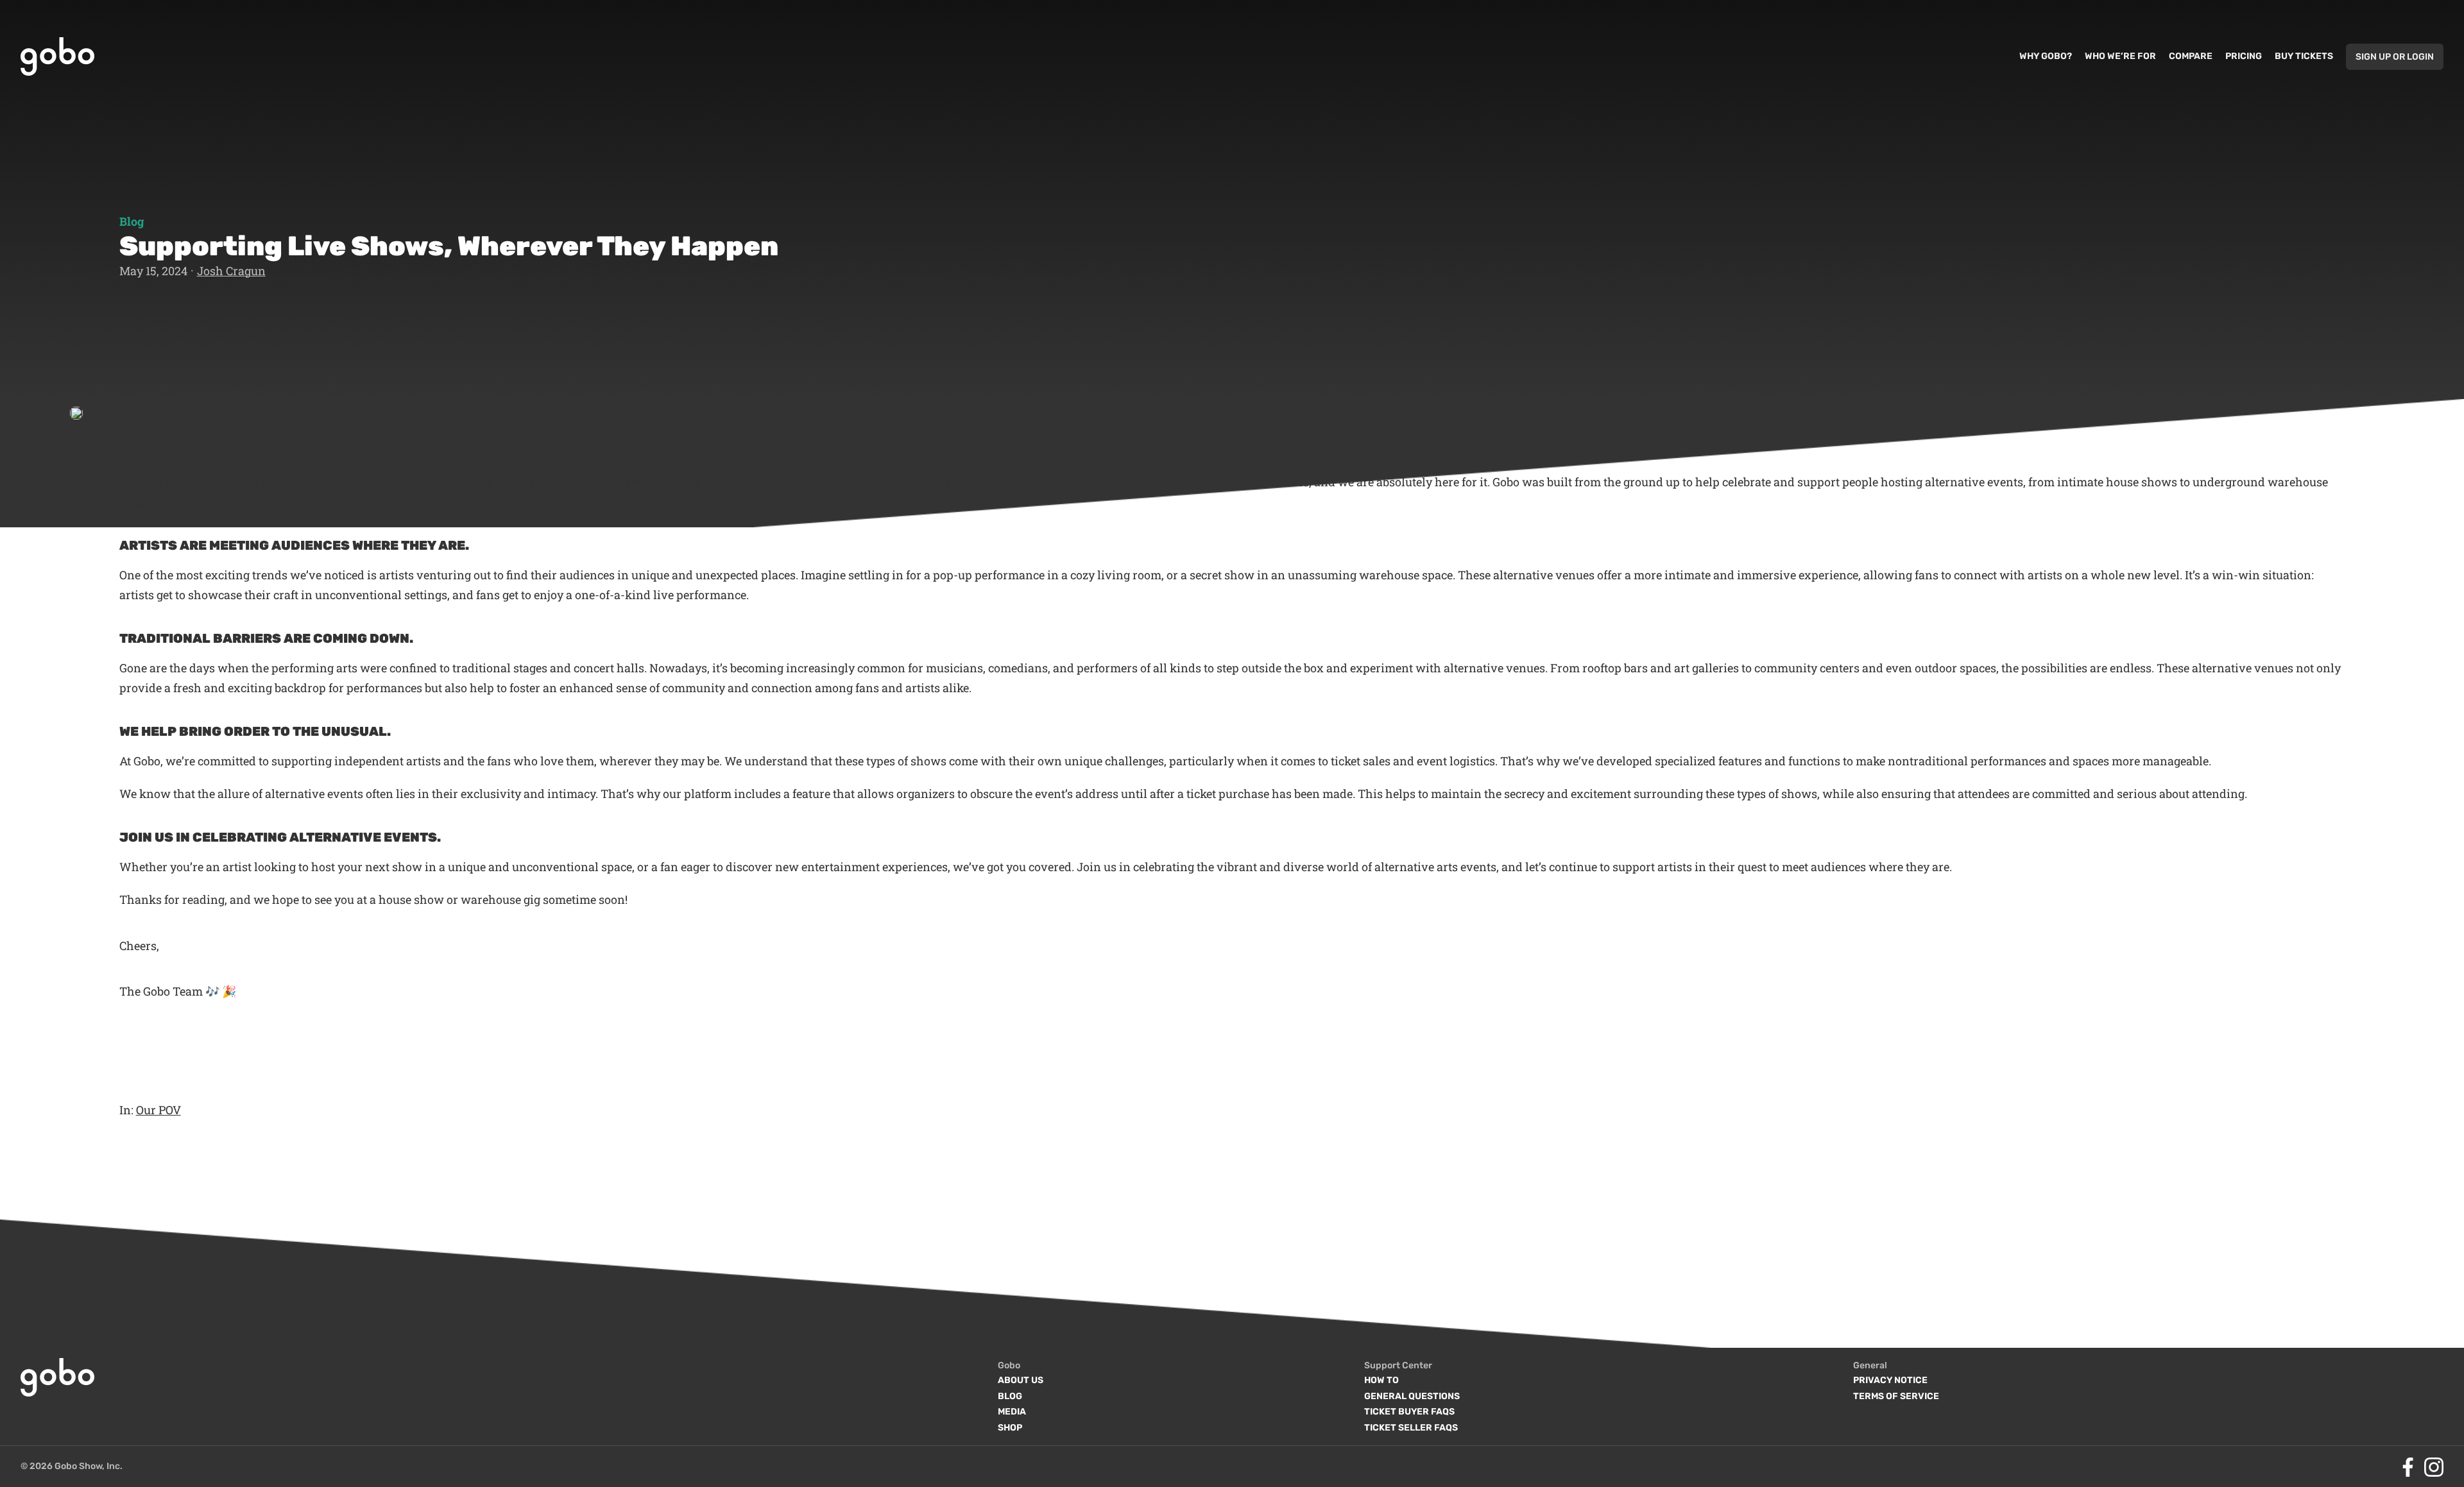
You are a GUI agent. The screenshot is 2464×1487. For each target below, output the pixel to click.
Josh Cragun (231, 271)
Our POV (158, 1110)
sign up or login (2395, 57)
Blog (132, 221)
